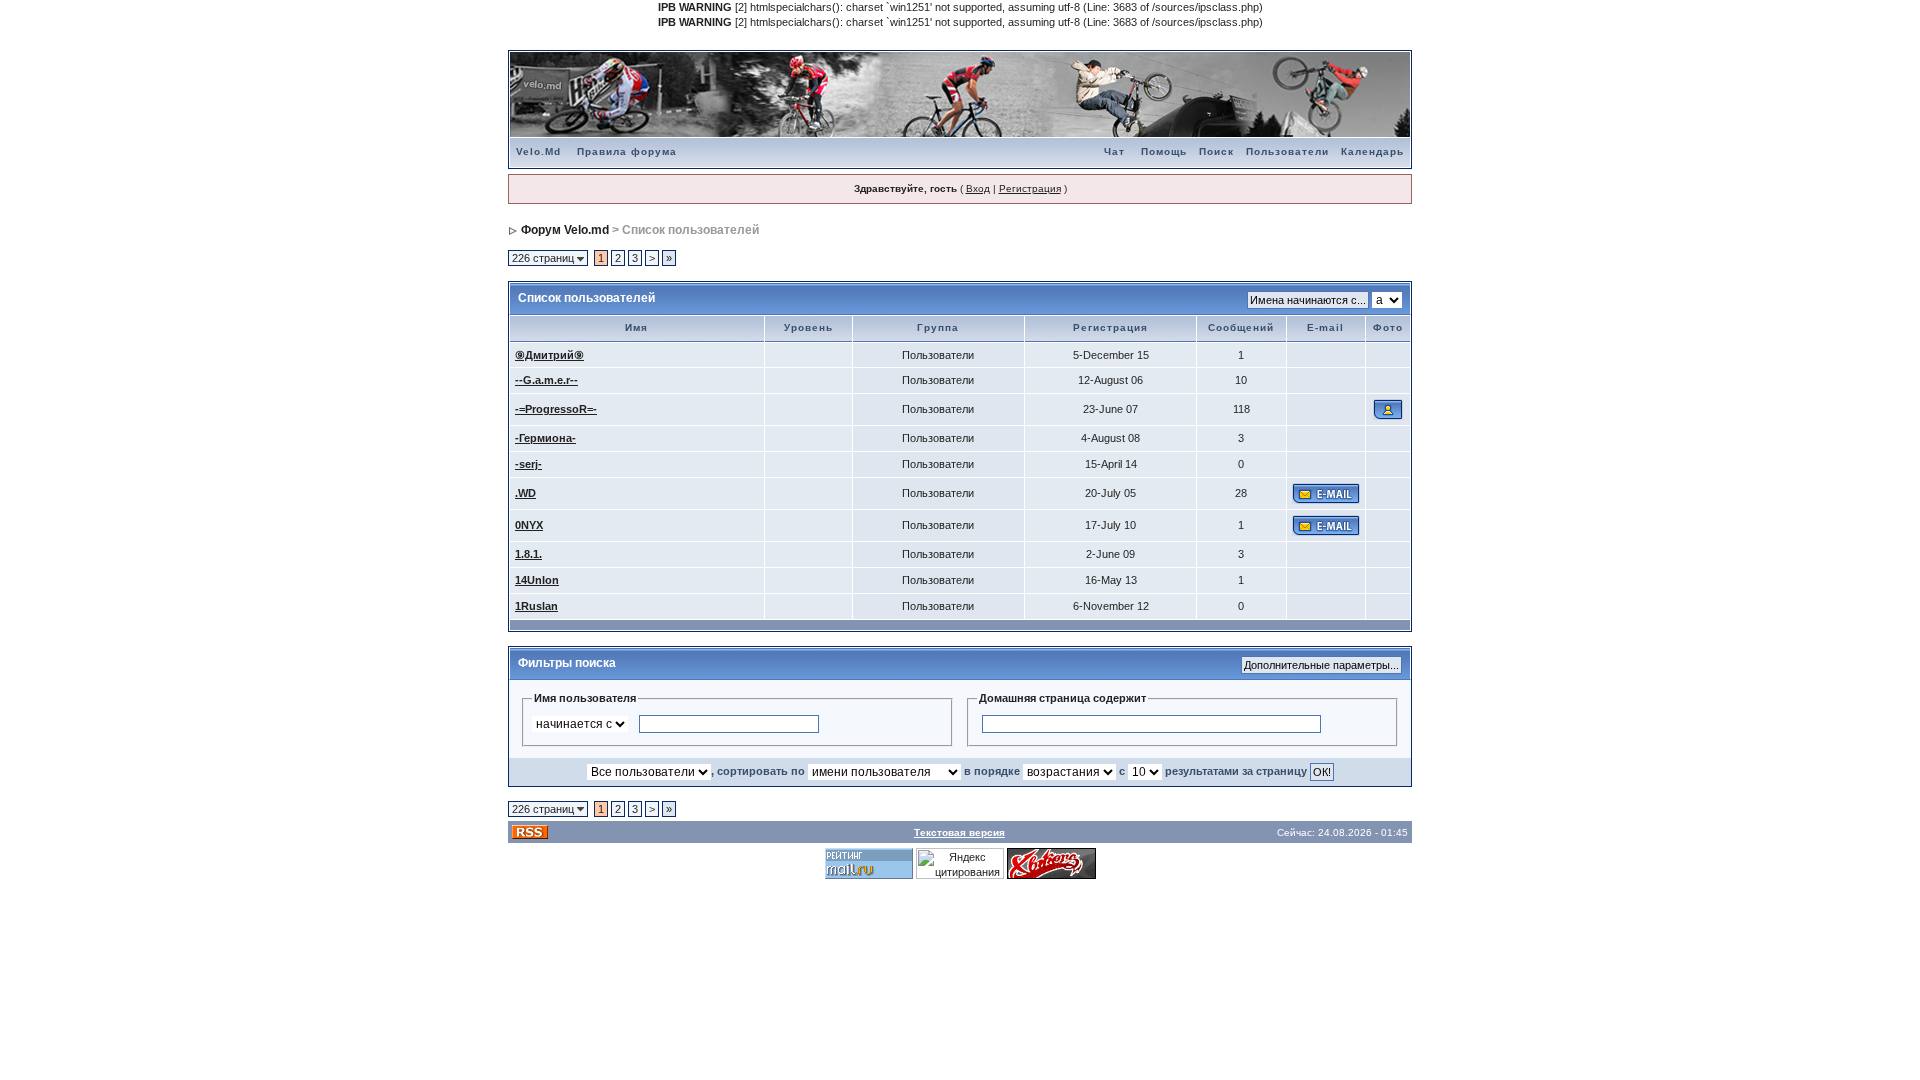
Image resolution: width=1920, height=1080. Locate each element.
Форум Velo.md (565, 230)
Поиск (1216, 151)
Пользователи (1287, 151)
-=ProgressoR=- (556, 409)
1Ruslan (536, 606)
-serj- (528, 464)
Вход (978, 188)
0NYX (529, 525)
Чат (1114, 151)
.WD (525, 493)
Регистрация (1030, 188)
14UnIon (537, 580)
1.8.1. (528, 554)
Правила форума (627, 151)
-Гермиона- (545, 438)
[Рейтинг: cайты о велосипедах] (1051, 863)
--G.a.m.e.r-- (546, 380)
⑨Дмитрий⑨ (549, 355)
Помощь (1164, 151)
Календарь (1372, 151)
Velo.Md (538, 151)
